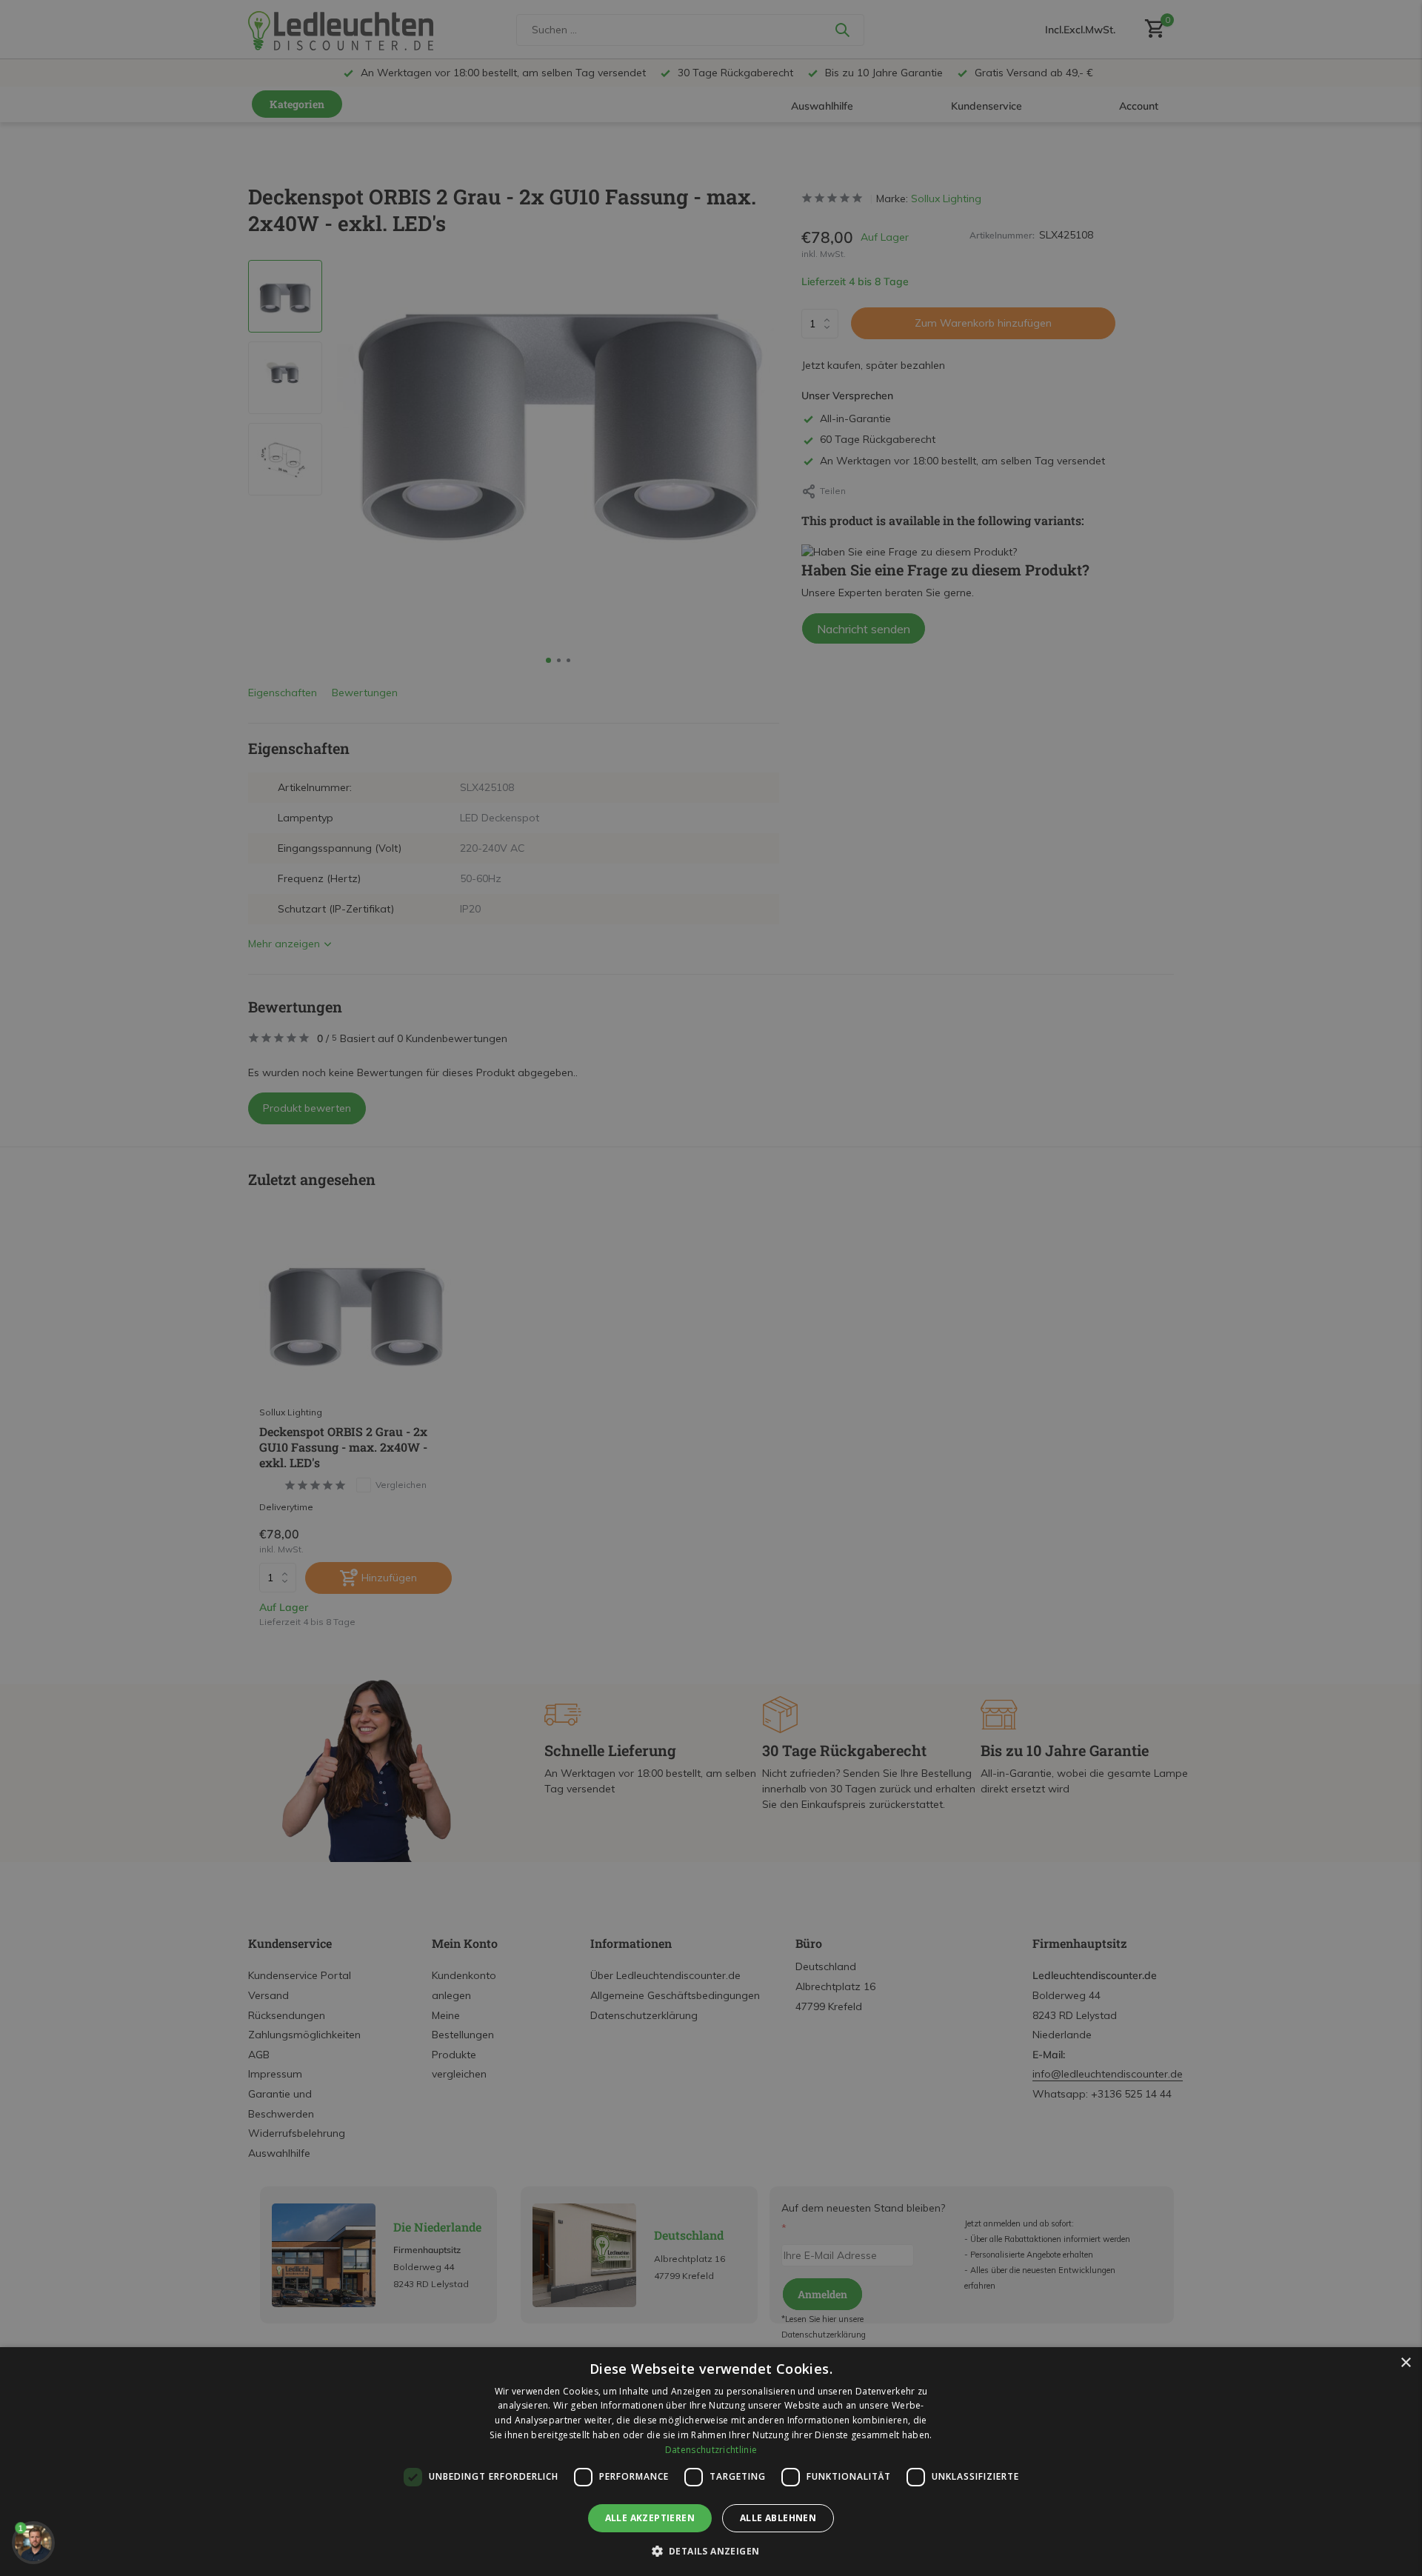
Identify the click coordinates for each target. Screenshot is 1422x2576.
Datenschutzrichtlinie (711, 2450)
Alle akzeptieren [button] (650, 2518)
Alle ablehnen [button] (778, 2518)
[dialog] (711, 2462)
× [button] (1405, 2363)
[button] (711, 2551)
